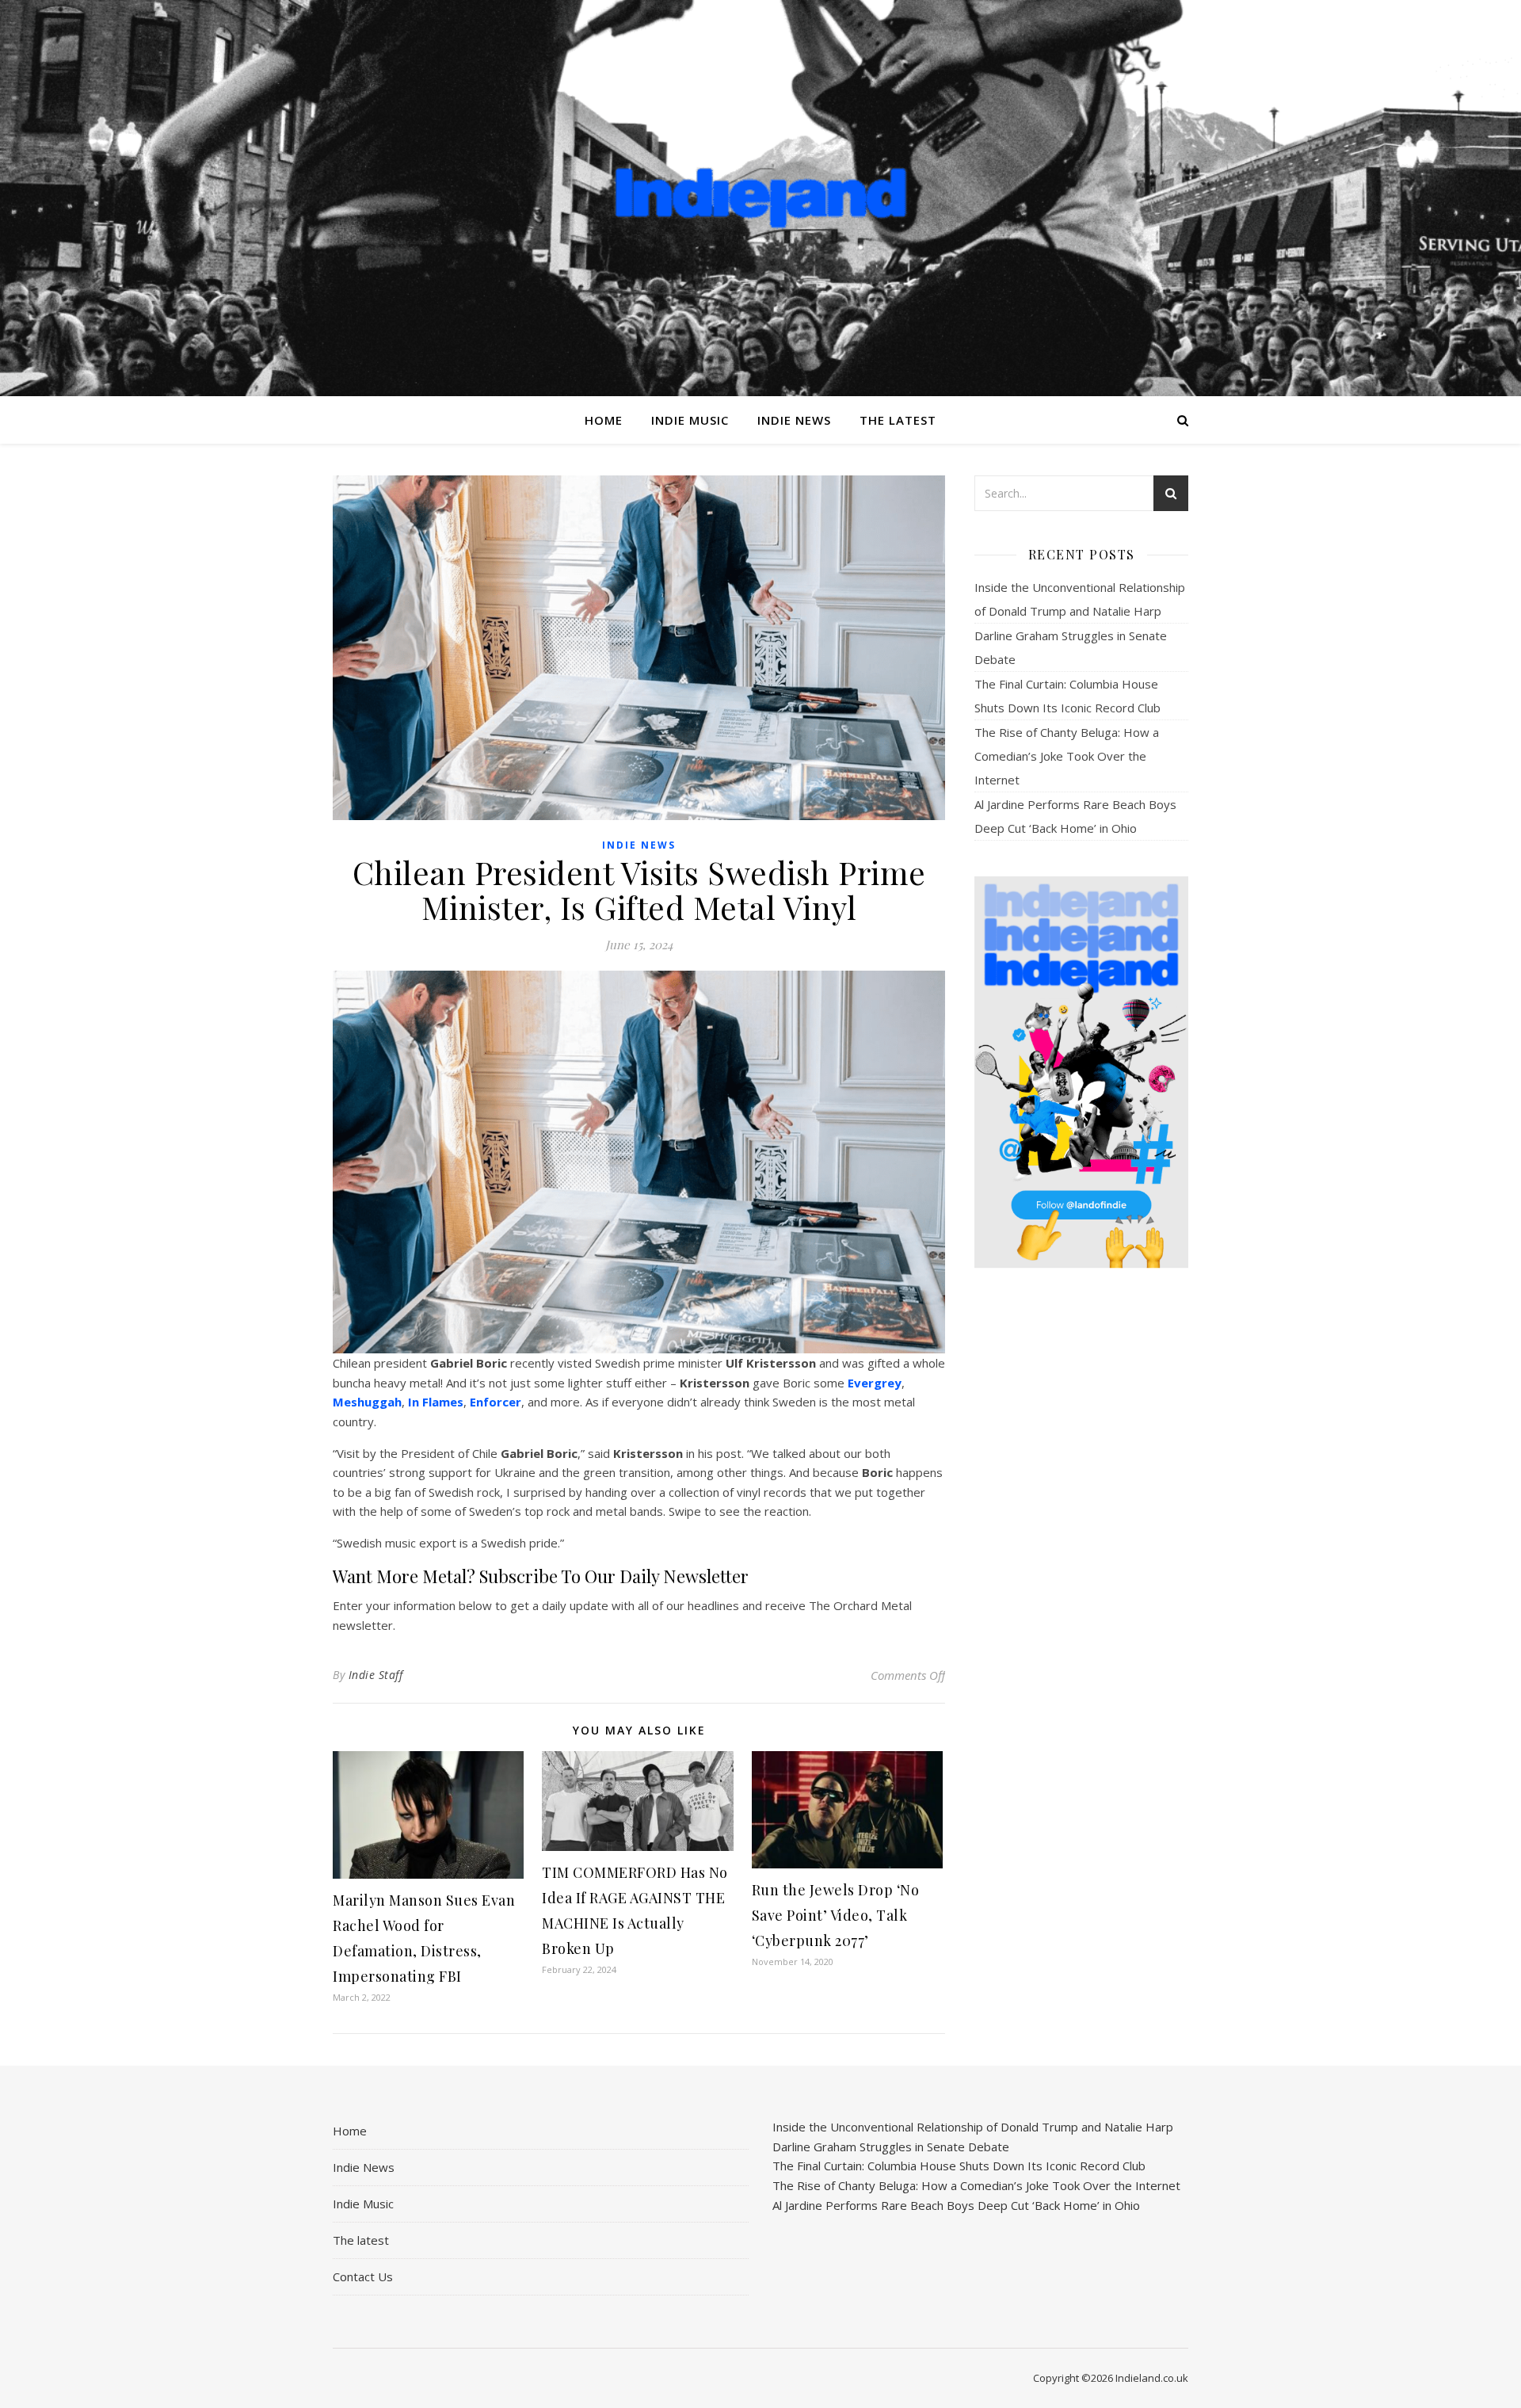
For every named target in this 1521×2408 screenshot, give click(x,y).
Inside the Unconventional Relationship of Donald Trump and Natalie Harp (973, 2127)
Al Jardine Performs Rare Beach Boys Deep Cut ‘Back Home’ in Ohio (956, 2205)
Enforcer (496, 1402)
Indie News (794, 420)
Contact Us (363, 2276)
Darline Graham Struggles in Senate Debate (891, 2147)
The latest (898, 420)
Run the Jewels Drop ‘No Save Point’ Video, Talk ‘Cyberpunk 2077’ (836, 1915)
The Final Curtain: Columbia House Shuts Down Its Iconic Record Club (959, 2166)
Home (604, 420)
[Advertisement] (1081, 1530)
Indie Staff (376, 1675)
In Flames (436, 1402)
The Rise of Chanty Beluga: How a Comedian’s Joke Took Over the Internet (1067, 756)
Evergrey (875, 1383)
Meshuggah (367, 1402)
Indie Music (690, 420)
